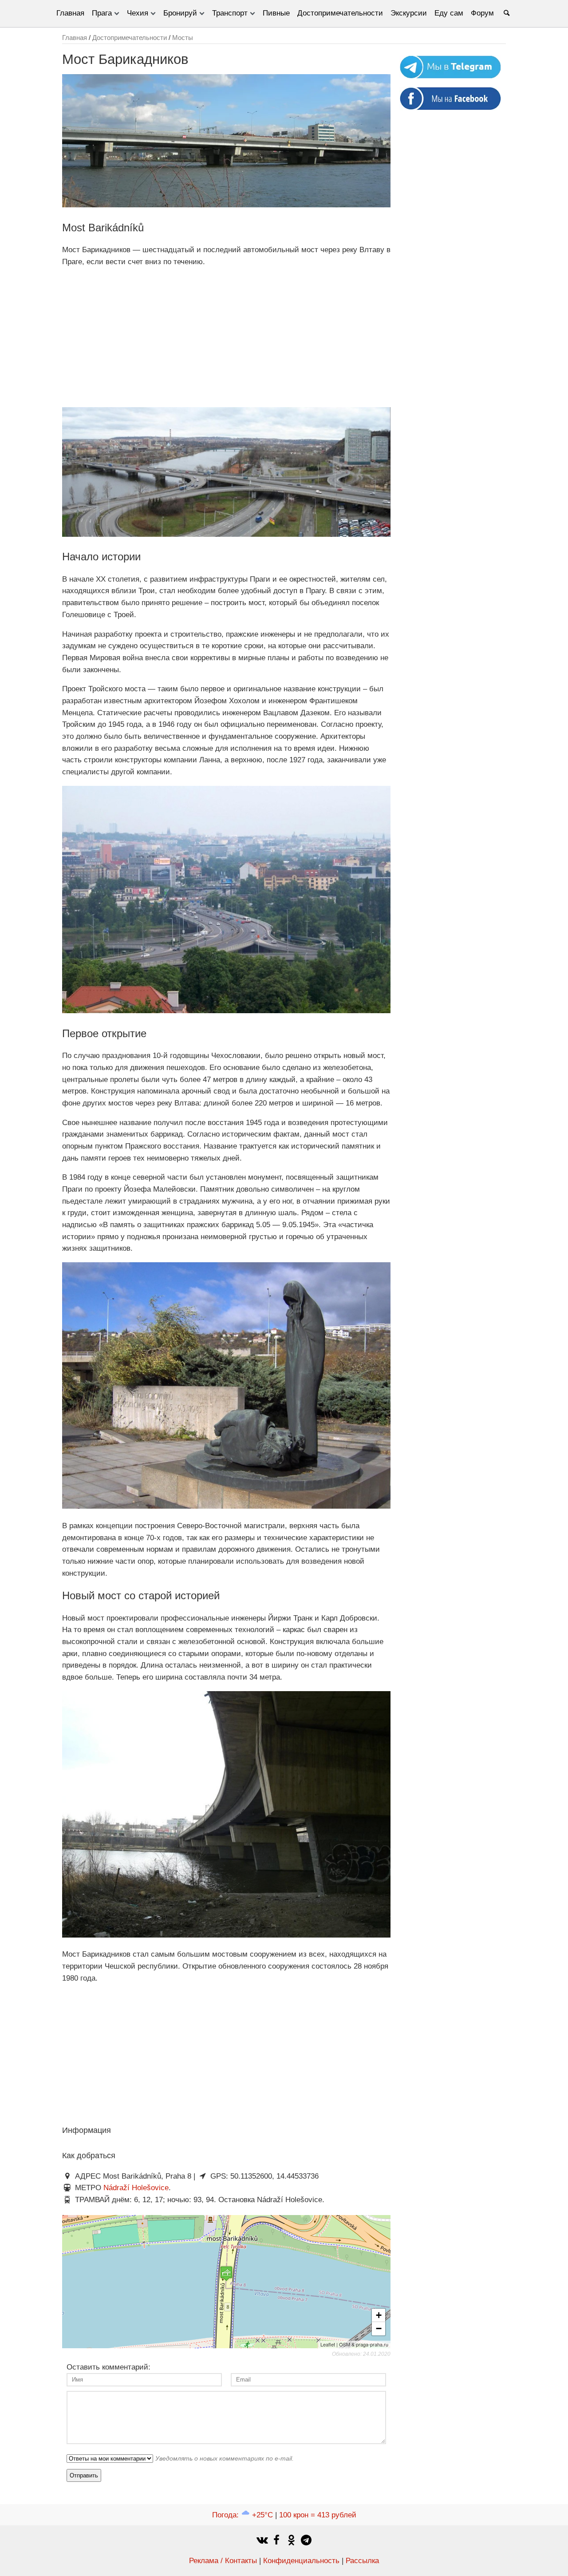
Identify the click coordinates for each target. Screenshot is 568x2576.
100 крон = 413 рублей (318, 2515)
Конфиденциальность (301, 2561)
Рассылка (362, 2561)
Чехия (138, 13)
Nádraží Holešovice (136, 2188)
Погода (243, 2515)
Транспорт (230, 13)
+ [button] (379, 2315)
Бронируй (180, 13)
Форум (482, 13)
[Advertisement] (226, 337)
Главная (70, 13)
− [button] (379, 2328)
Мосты (183, 38)
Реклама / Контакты (223, 2561)
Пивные (276, 13)
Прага (102, 13)
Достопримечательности (340, 13)
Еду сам (449, 13)
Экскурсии (409, 13)
